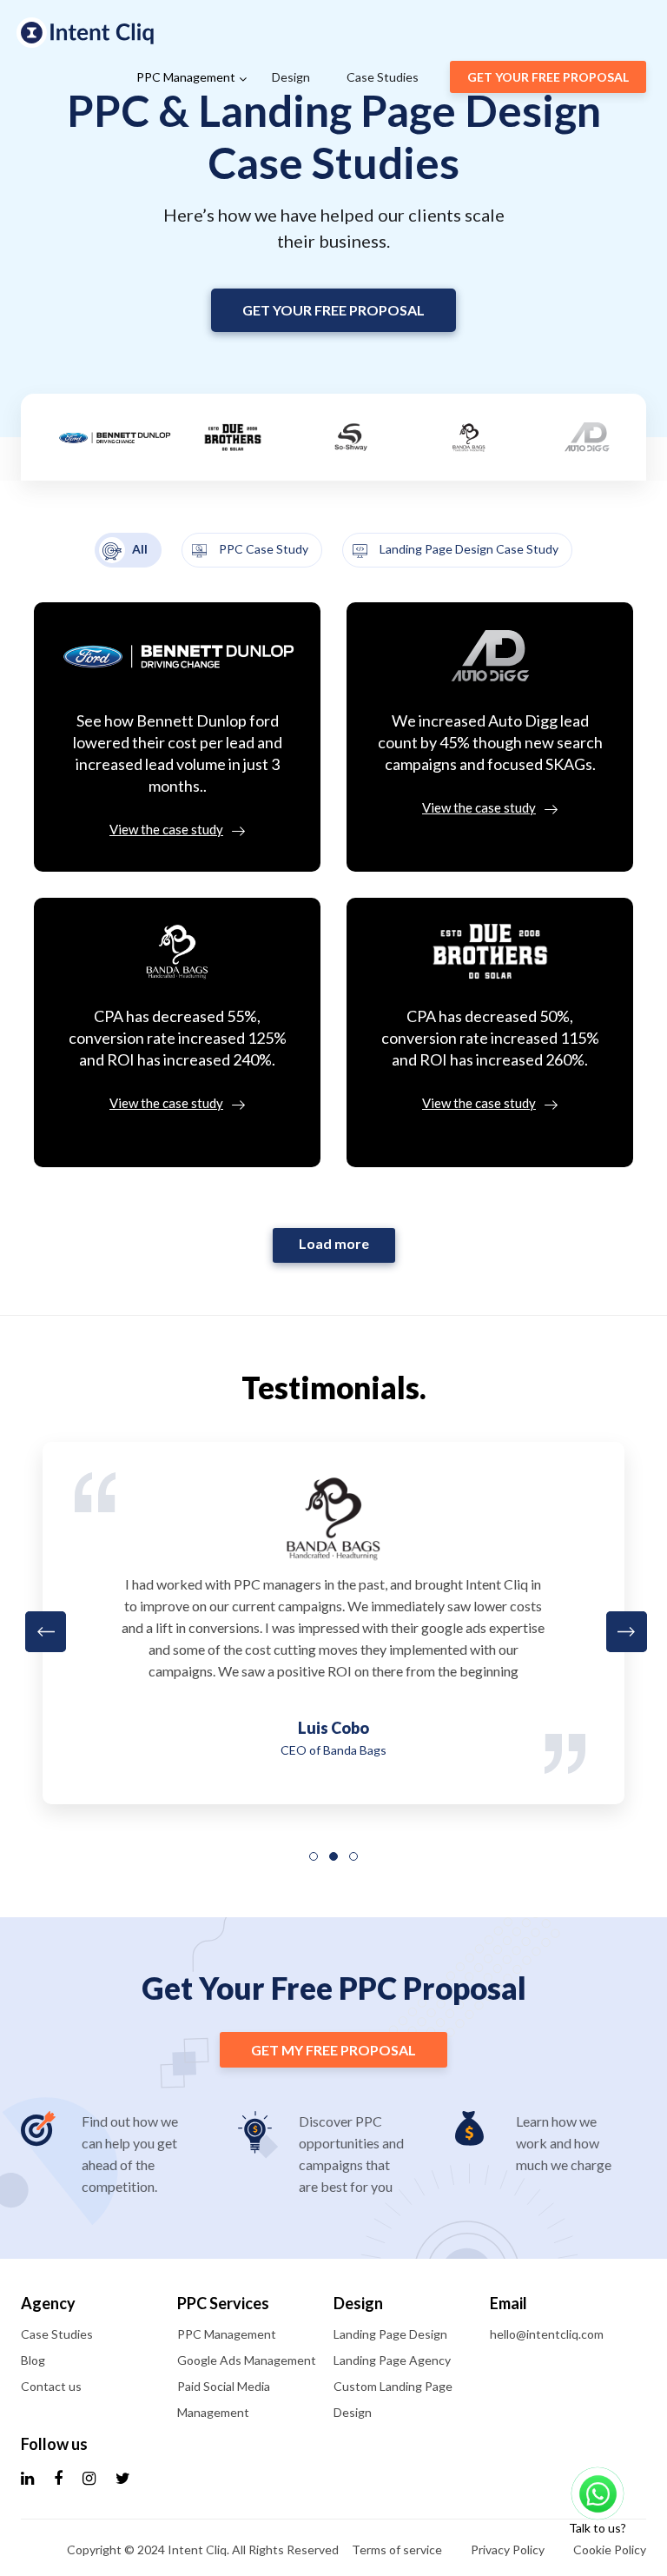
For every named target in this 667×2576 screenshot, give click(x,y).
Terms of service (397, 2549)
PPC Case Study (262, 549)
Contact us (51, 2386)
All (139, 549)
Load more (334, 1243)
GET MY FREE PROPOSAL (333, 2050)
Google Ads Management (247, 2360)
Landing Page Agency (392, 2360)
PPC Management (186, 77)
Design (291, 77)
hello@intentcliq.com (547, 2334)
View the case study (166, 829)
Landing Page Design (390, 2334)
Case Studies (383, 77)
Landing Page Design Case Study (468, 549)
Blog (33, 2360)
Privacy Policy (508, 2549)
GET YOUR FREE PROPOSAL (548, 77)
